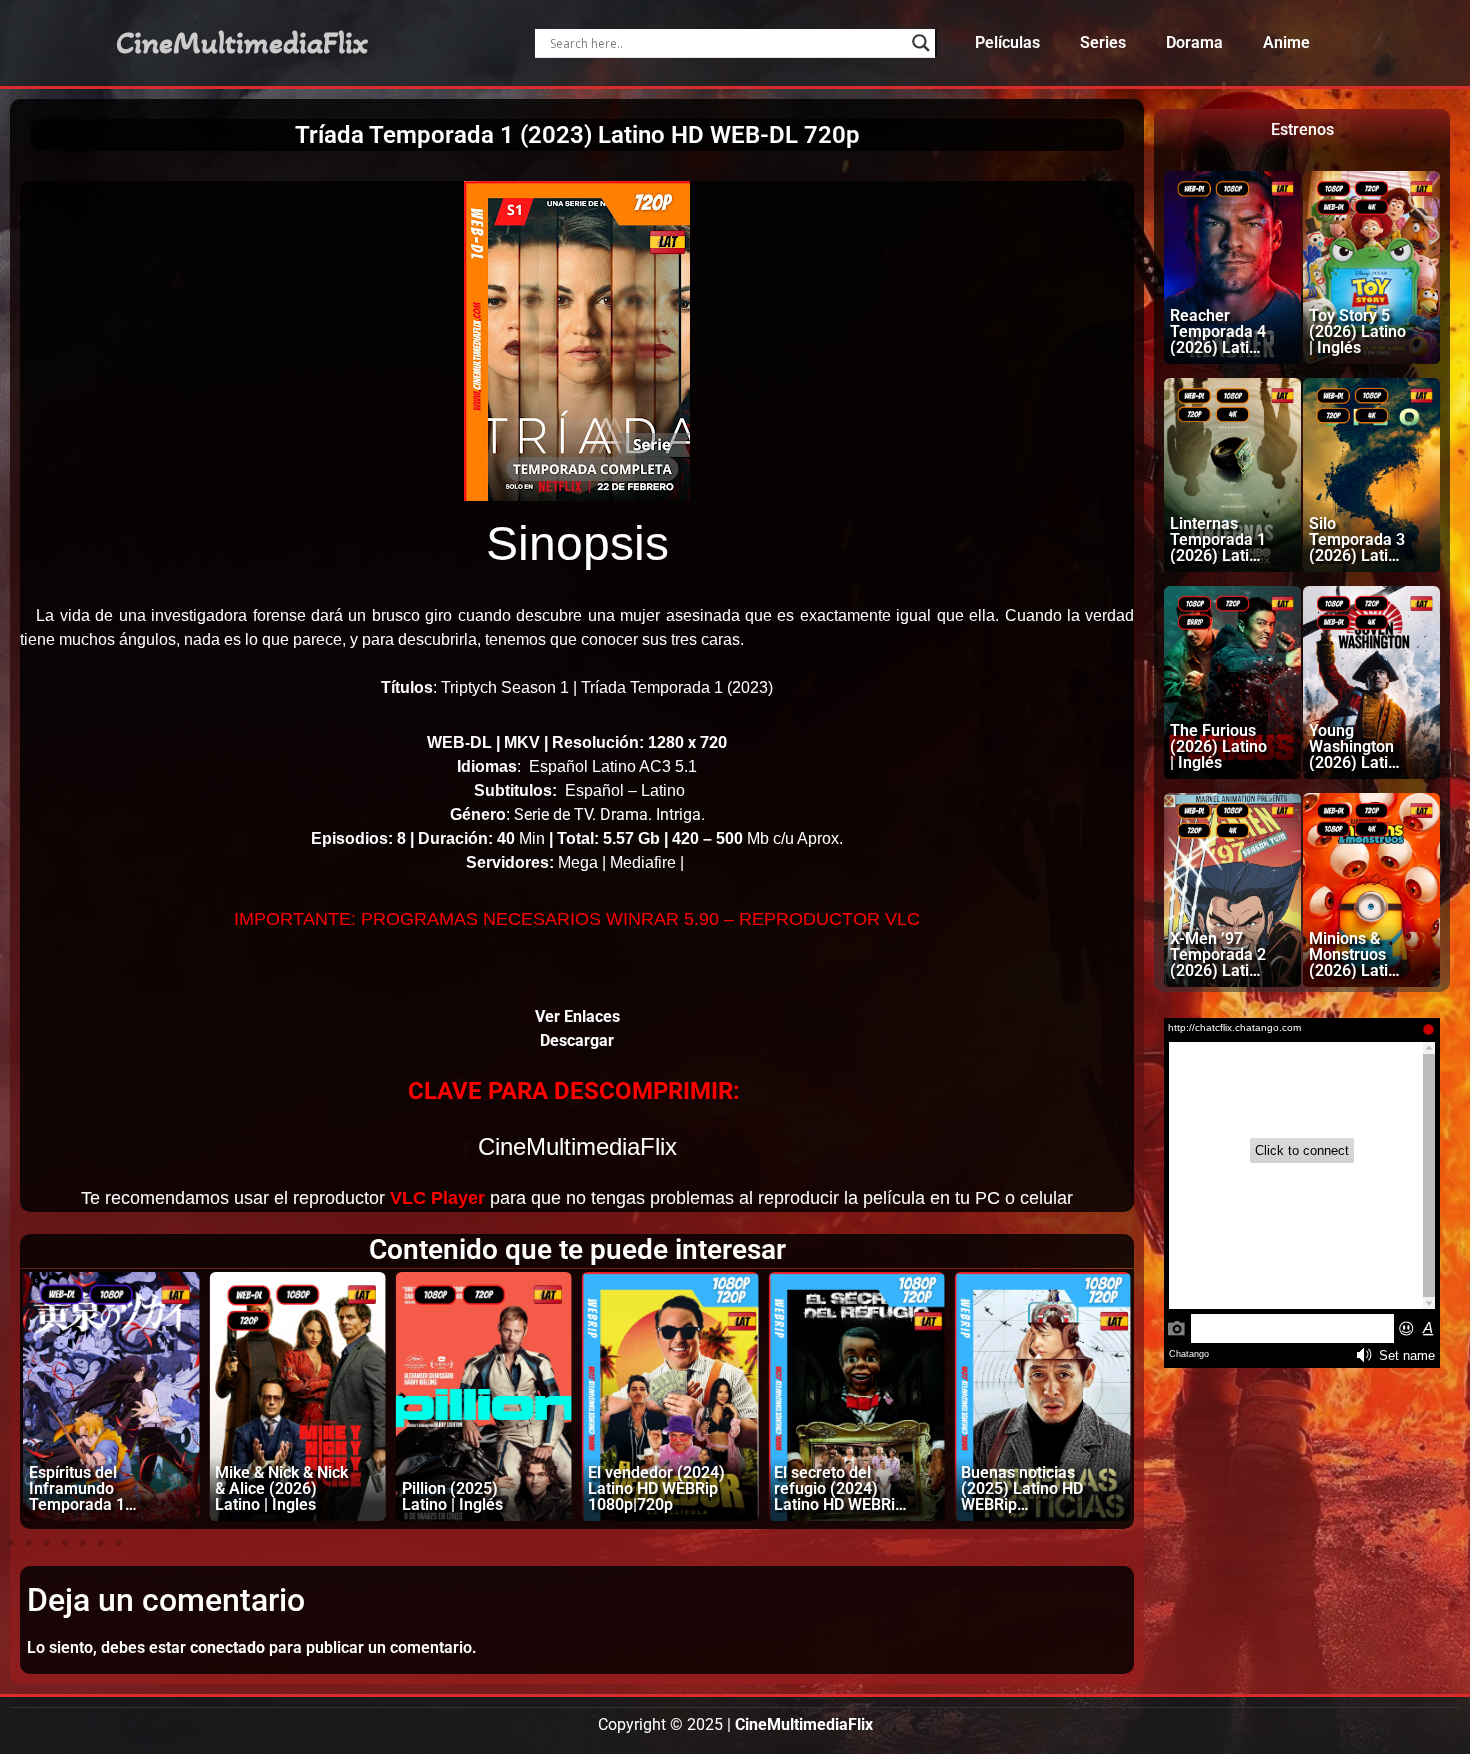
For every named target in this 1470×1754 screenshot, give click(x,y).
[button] (11, 1543)
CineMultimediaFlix (242, 43)
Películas (1007, 42)
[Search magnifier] (921, 43)
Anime (1286, 42)
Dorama (1194, 42)
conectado (227, 1647)
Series (1103, 42)
